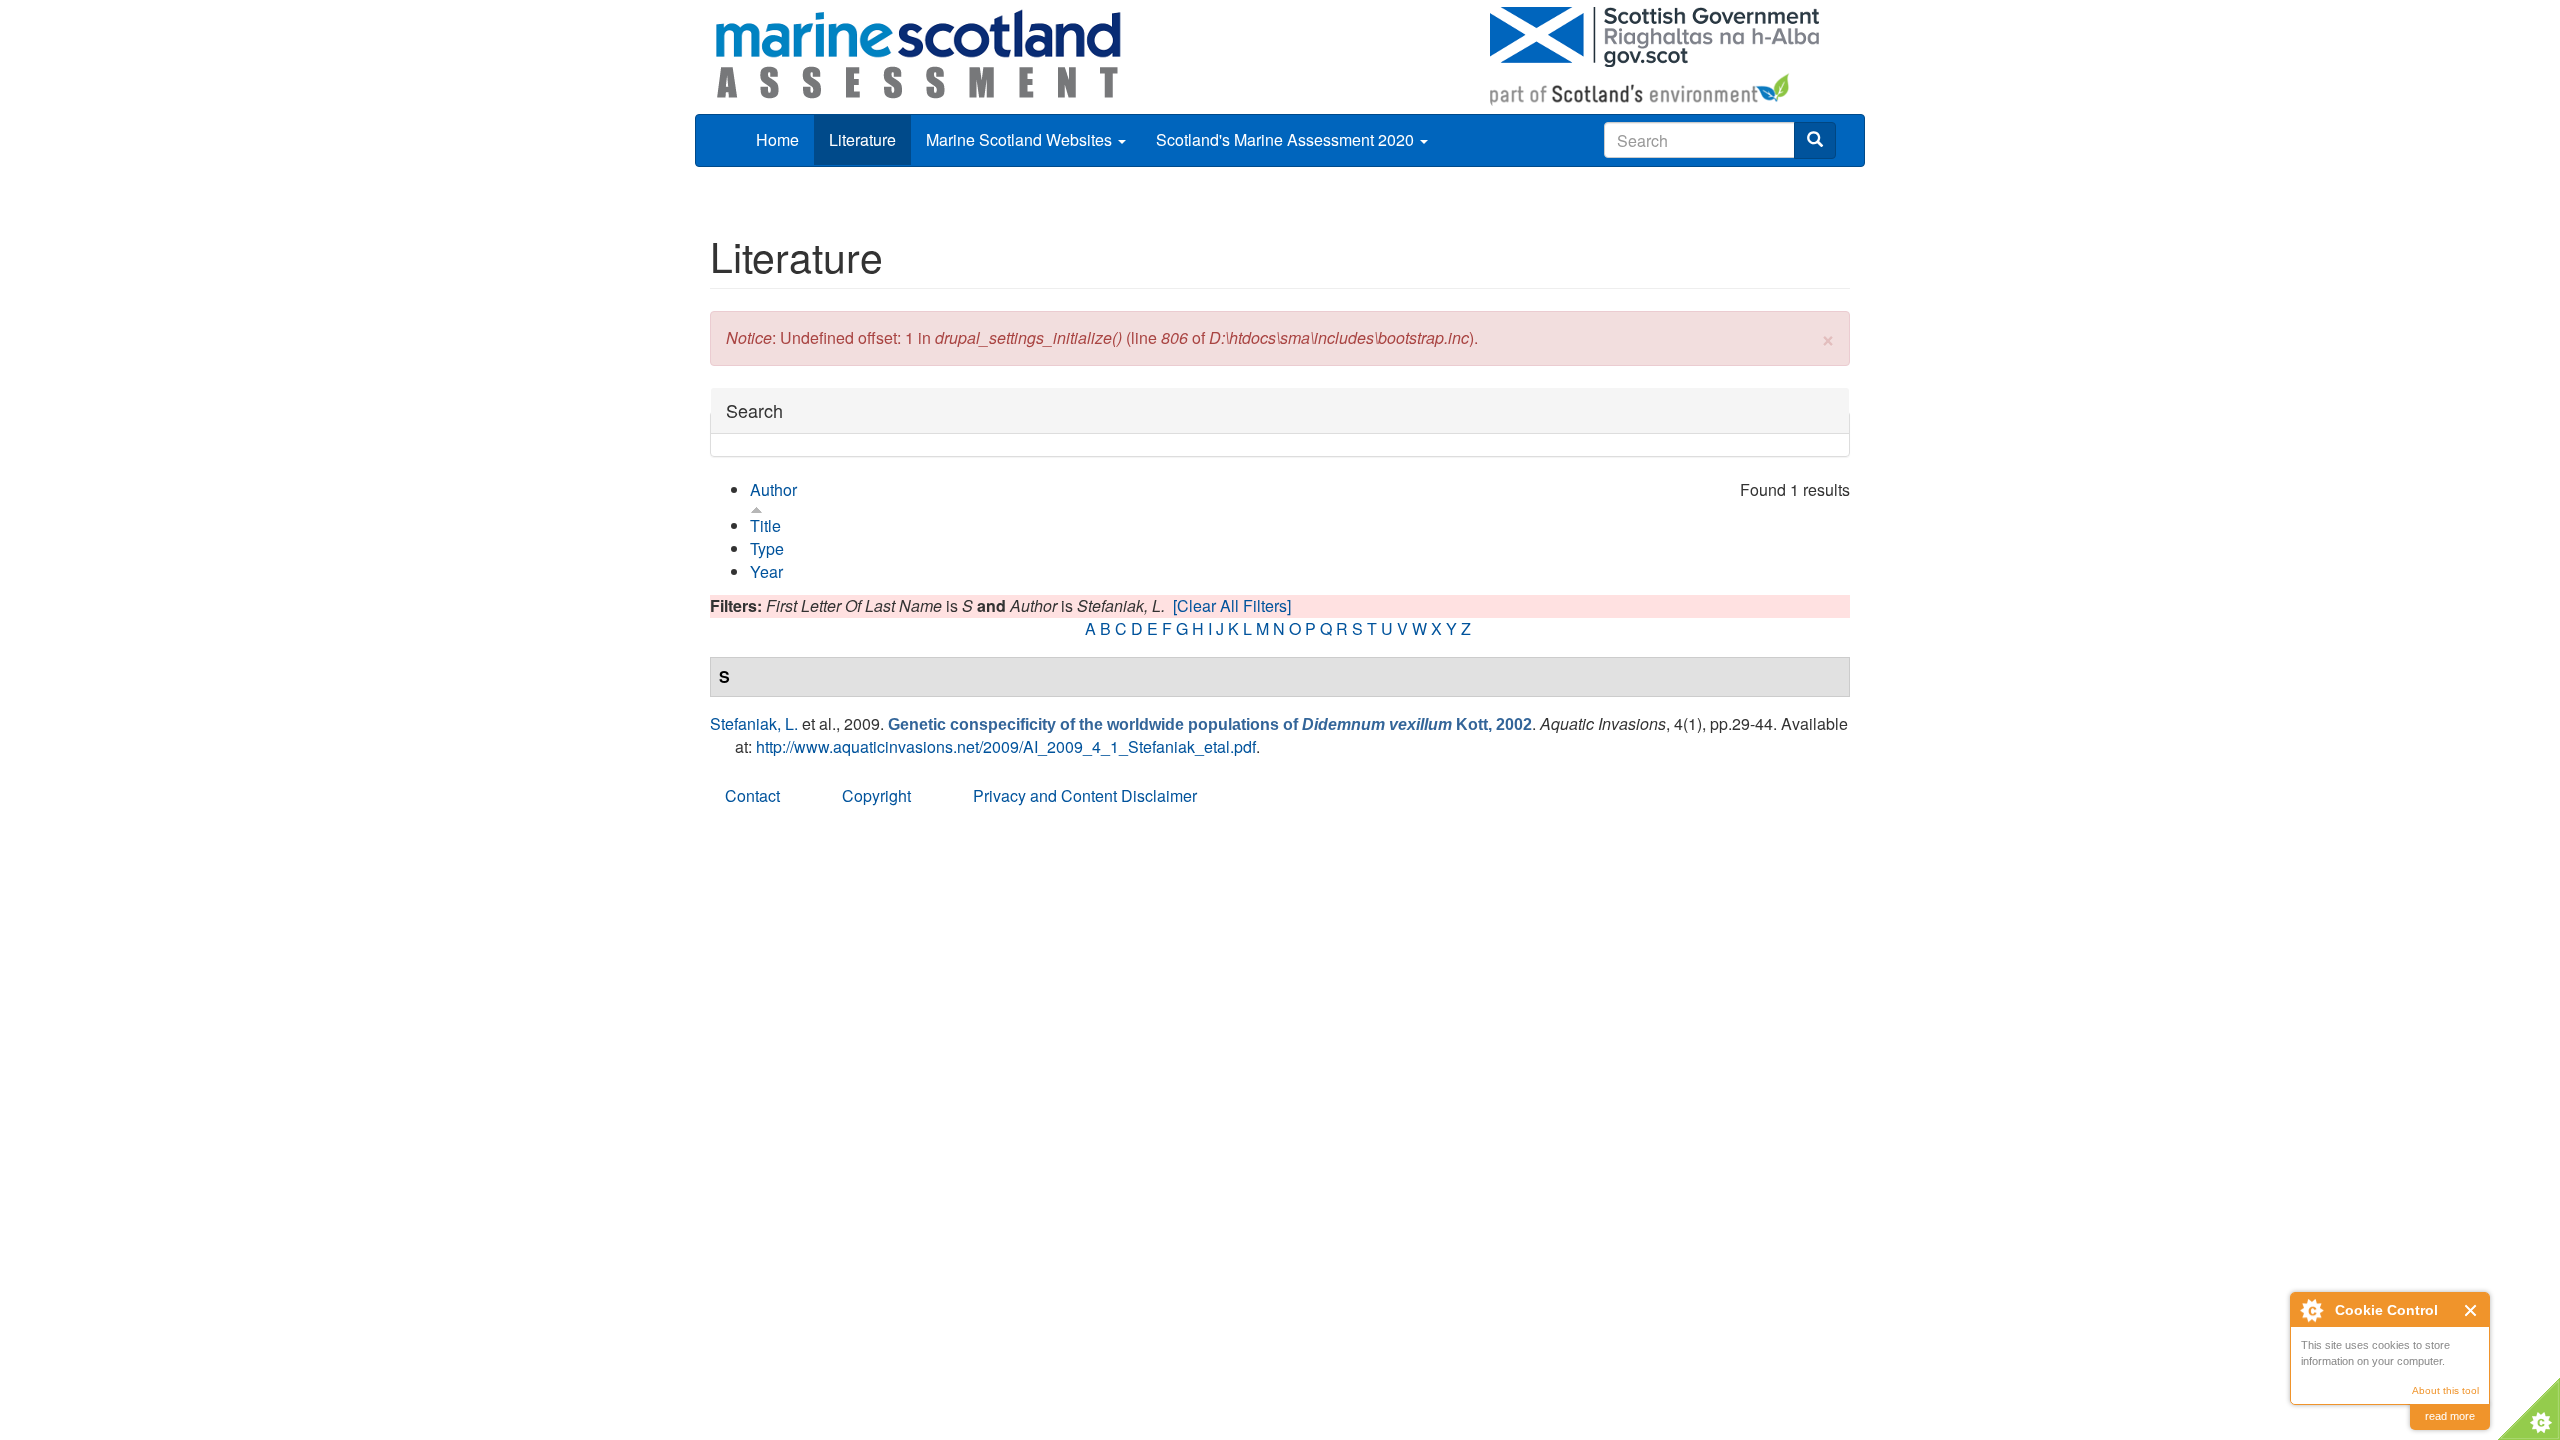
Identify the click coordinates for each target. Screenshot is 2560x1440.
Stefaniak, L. (754, 723)
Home (777, 139)
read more (2450, 1416)
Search (754, 410)
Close (2471, 1310)
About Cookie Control (2311, 1310)
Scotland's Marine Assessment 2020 (1287, 139)
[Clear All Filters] (1232, 605)
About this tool (2445, 1390)
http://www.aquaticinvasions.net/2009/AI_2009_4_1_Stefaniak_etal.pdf (1006, 746)
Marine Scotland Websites (1021, 139)
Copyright (876, 795)
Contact (752, 795)
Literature (862, 139)
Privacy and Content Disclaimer (1085, 795)
